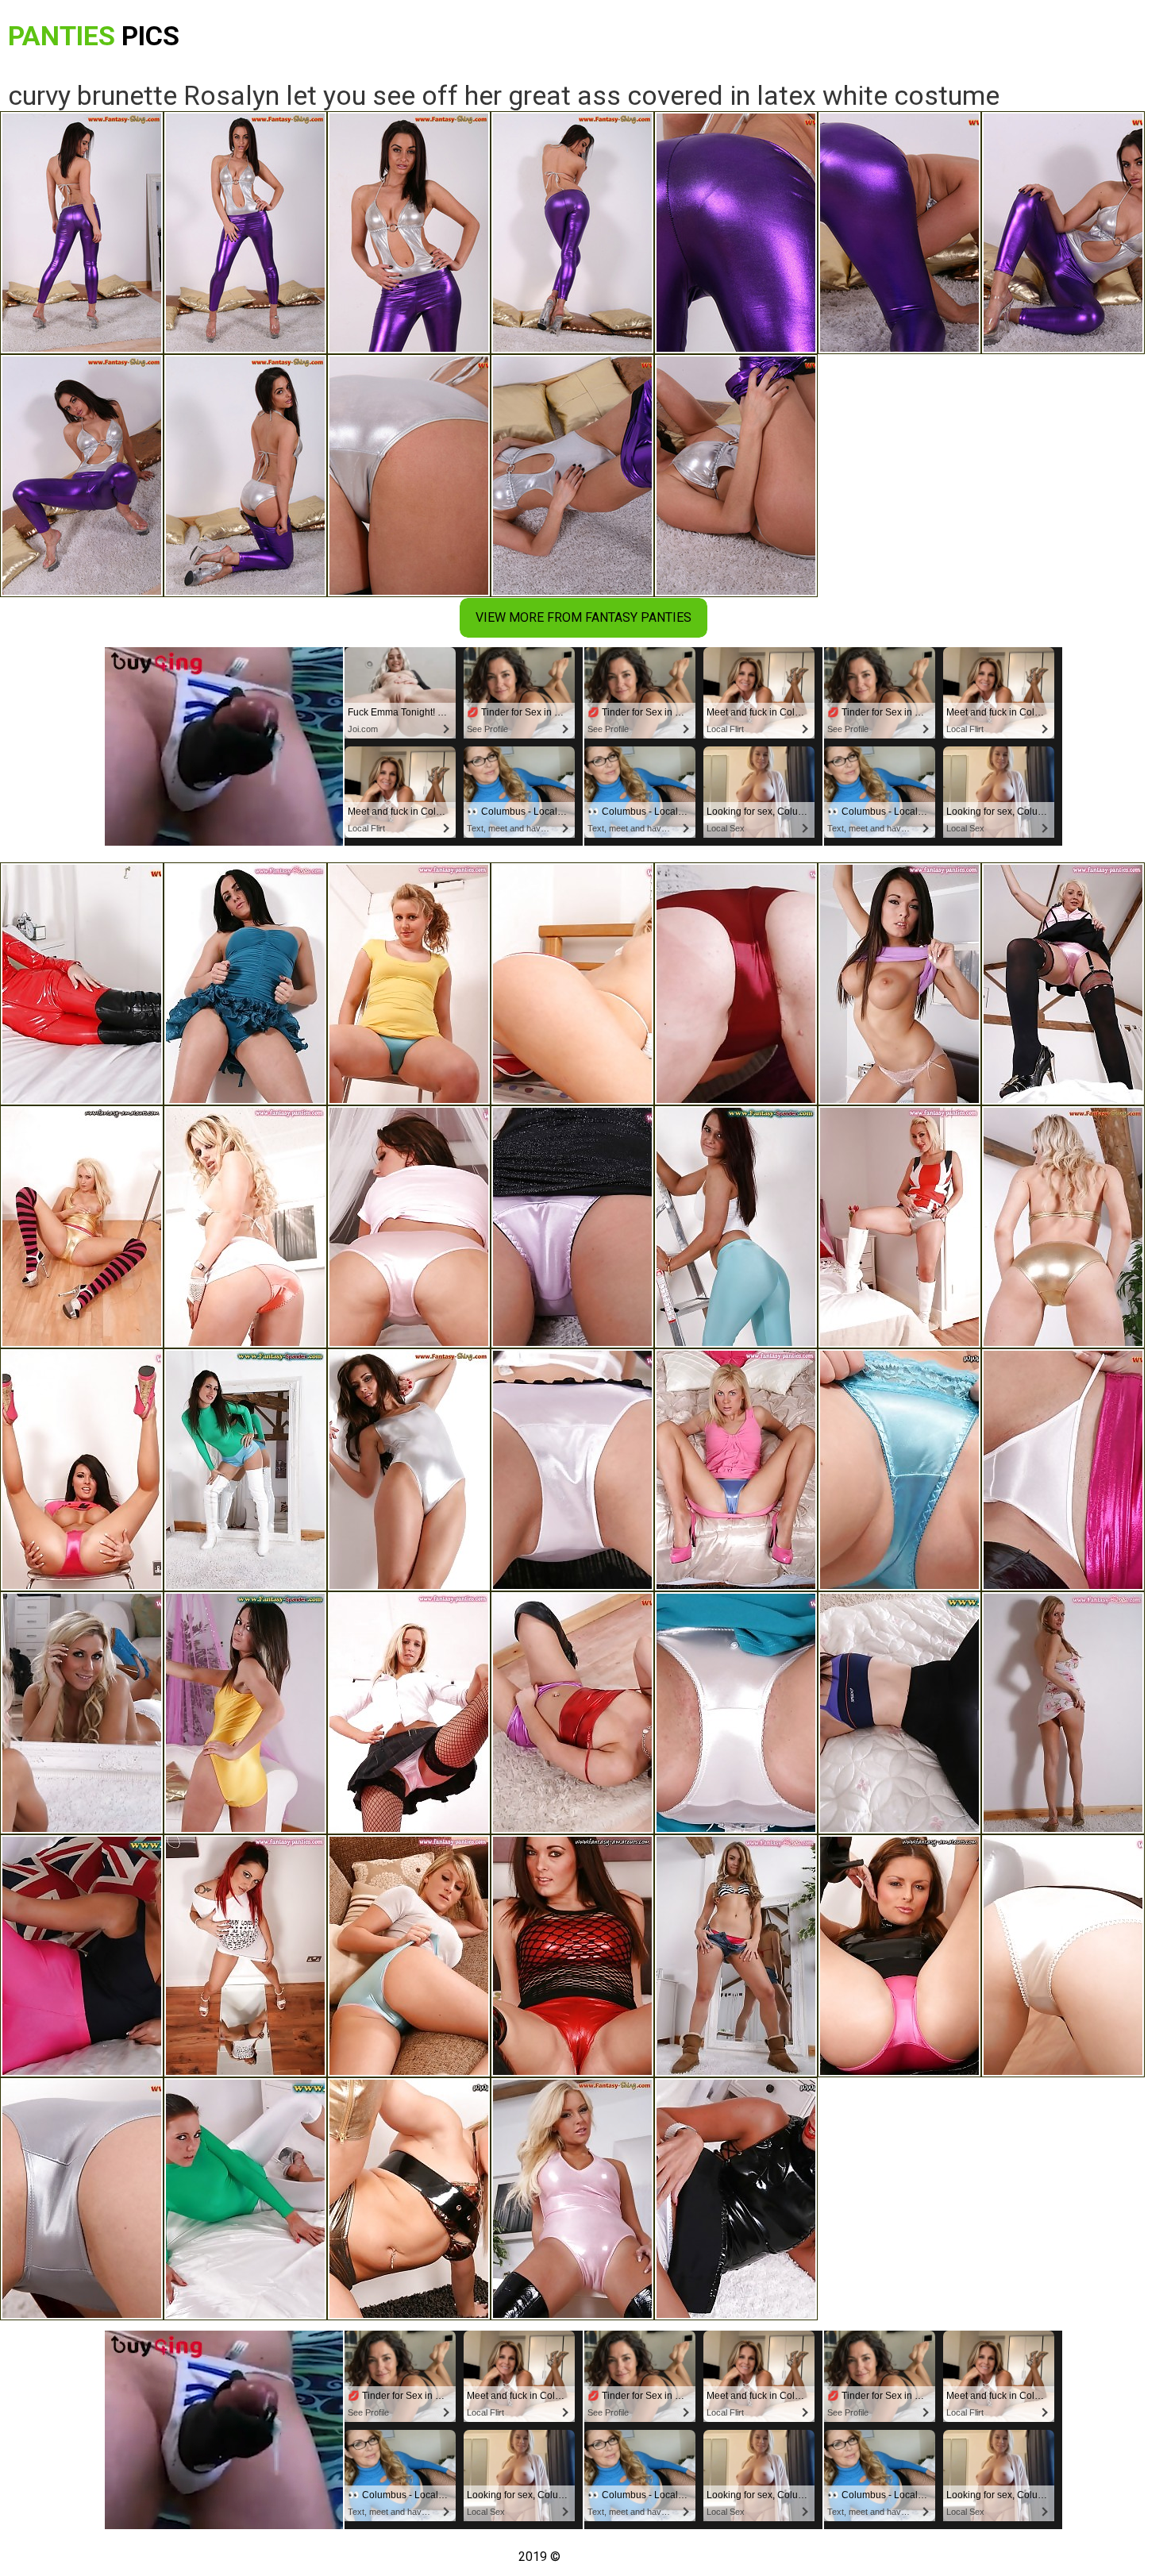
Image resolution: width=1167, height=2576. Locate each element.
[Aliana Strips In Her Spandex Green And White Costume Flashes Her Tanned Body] (245, 2199)
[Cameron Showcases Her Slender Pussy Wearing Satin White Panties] (736, 1713)
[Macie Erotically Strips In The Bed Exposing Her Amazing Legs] (899, 1470)
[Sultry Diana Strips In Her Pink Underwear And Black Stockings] (1063, 984)
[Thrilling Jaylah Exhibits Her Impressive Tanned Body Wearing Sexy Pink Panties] (409, 1227)
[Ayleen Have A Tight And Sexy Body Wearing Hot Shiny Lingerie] (409, 2199)
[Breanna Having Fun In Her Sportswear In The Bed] (899, 1713)
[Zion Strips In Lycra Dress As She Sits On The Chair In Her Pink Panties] (899, 1956)
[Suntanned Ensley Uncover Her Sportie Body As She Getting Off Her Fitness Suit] (82, 1956)
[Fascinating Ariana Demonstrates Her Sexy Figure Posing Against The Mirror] (245, 1470)
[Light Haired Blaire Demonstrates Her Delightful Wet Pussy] (572, 984)
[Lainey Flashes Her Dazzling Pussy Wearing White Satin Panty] (736, 2199)
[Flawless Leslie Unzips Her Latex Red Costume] (82, 984)
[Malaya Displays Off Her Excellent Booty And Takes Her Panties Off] (245, 1227)
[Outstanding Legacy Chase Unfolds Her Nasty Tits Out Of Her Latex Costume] (1063, 1227)
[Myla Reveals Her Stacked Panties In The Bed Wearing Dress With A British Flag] (899, 1227)
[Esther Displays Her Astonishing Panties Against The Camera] (899, 984)
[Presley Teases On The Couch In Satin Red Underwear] (736, 984)
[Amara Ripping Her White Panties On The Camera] (1063, 1470)
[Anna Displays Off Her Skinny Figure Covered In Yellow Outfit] (245, 1713)
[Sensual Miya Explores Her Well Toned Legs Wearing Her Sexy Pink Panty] (572, 1227)
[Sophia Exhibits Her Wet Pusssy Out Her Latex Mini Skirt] (572, 1713)
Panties (94, 36)
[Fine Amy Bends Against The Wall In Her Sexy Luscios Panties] (82, 1227)
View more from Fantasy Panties (583, 617)
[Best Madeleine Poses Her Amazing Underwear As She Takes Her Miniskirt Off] (82, 1470)
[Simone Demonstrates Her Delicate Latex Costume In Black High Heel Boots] (572, 2199)
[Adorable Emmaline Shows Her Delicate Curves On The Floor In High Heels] (572, 1470)
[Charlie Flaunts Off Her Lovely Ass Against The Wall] (1063, 1956)
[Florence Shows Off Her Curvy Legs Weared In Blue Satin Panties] (409, 984)
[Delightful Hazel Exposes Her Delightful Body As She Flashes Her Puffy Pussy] (736, 1956)
